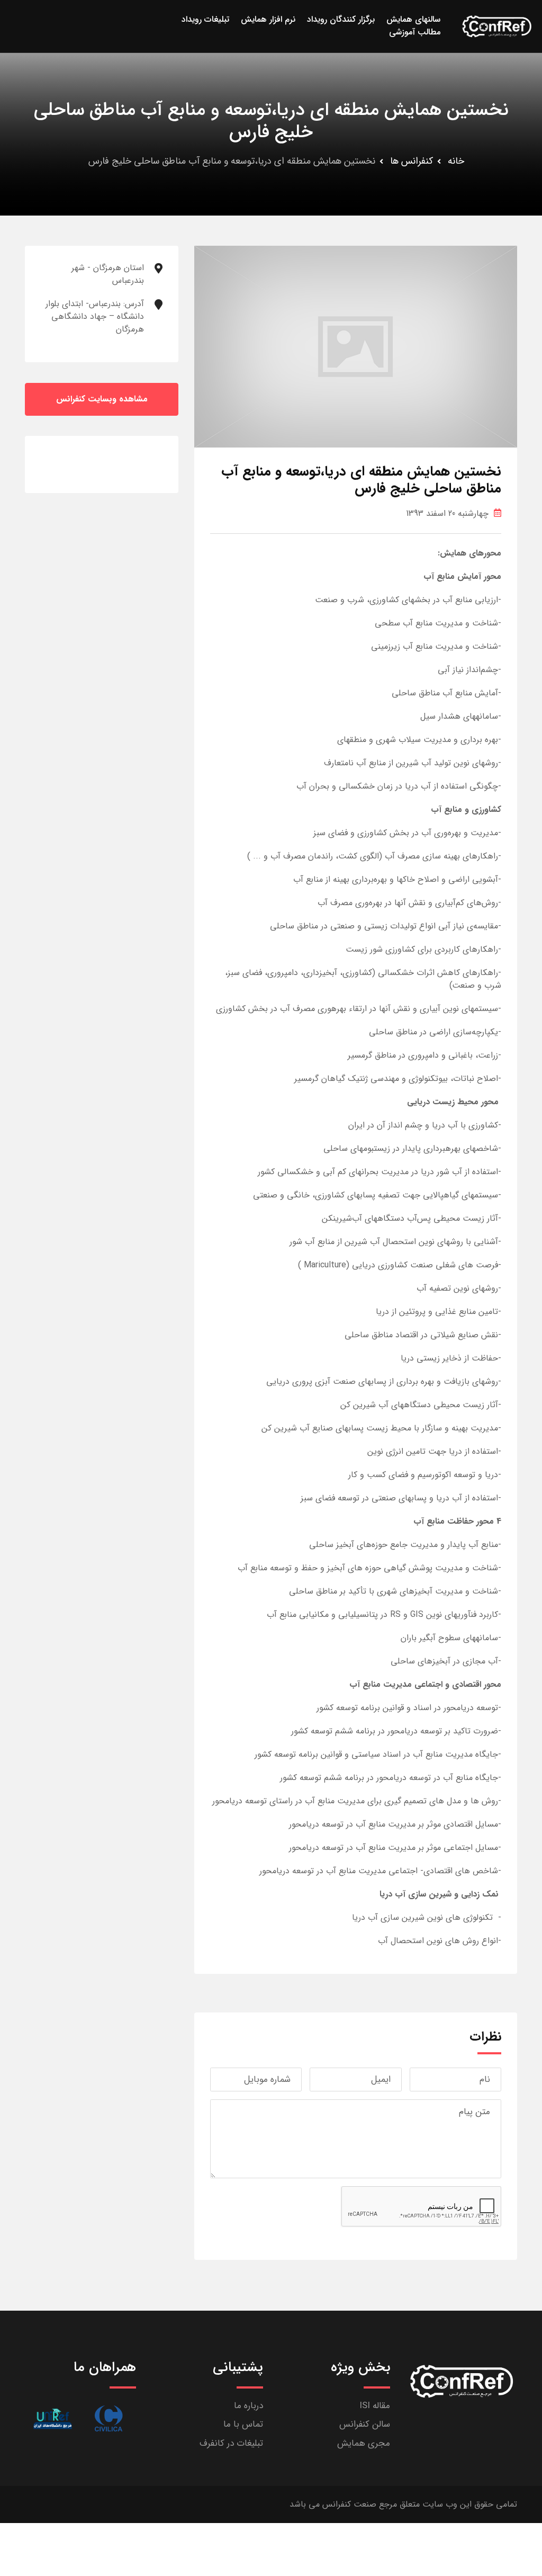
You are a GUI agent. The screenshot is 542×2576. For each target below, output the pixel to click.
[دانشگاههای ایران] (53, 2418)
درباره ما (249, 2406)
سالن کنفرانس (365, 2424)
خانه (456, 161)
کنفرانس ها (412, 161)
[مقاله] (108, 2418)
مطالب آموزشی (415, 32)
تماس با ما (243, 2424)
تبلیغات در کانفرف (231, 2443)
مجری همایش (364, 2443)
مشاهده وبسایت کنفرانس (102, 399)
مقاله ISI (375, 2406)
